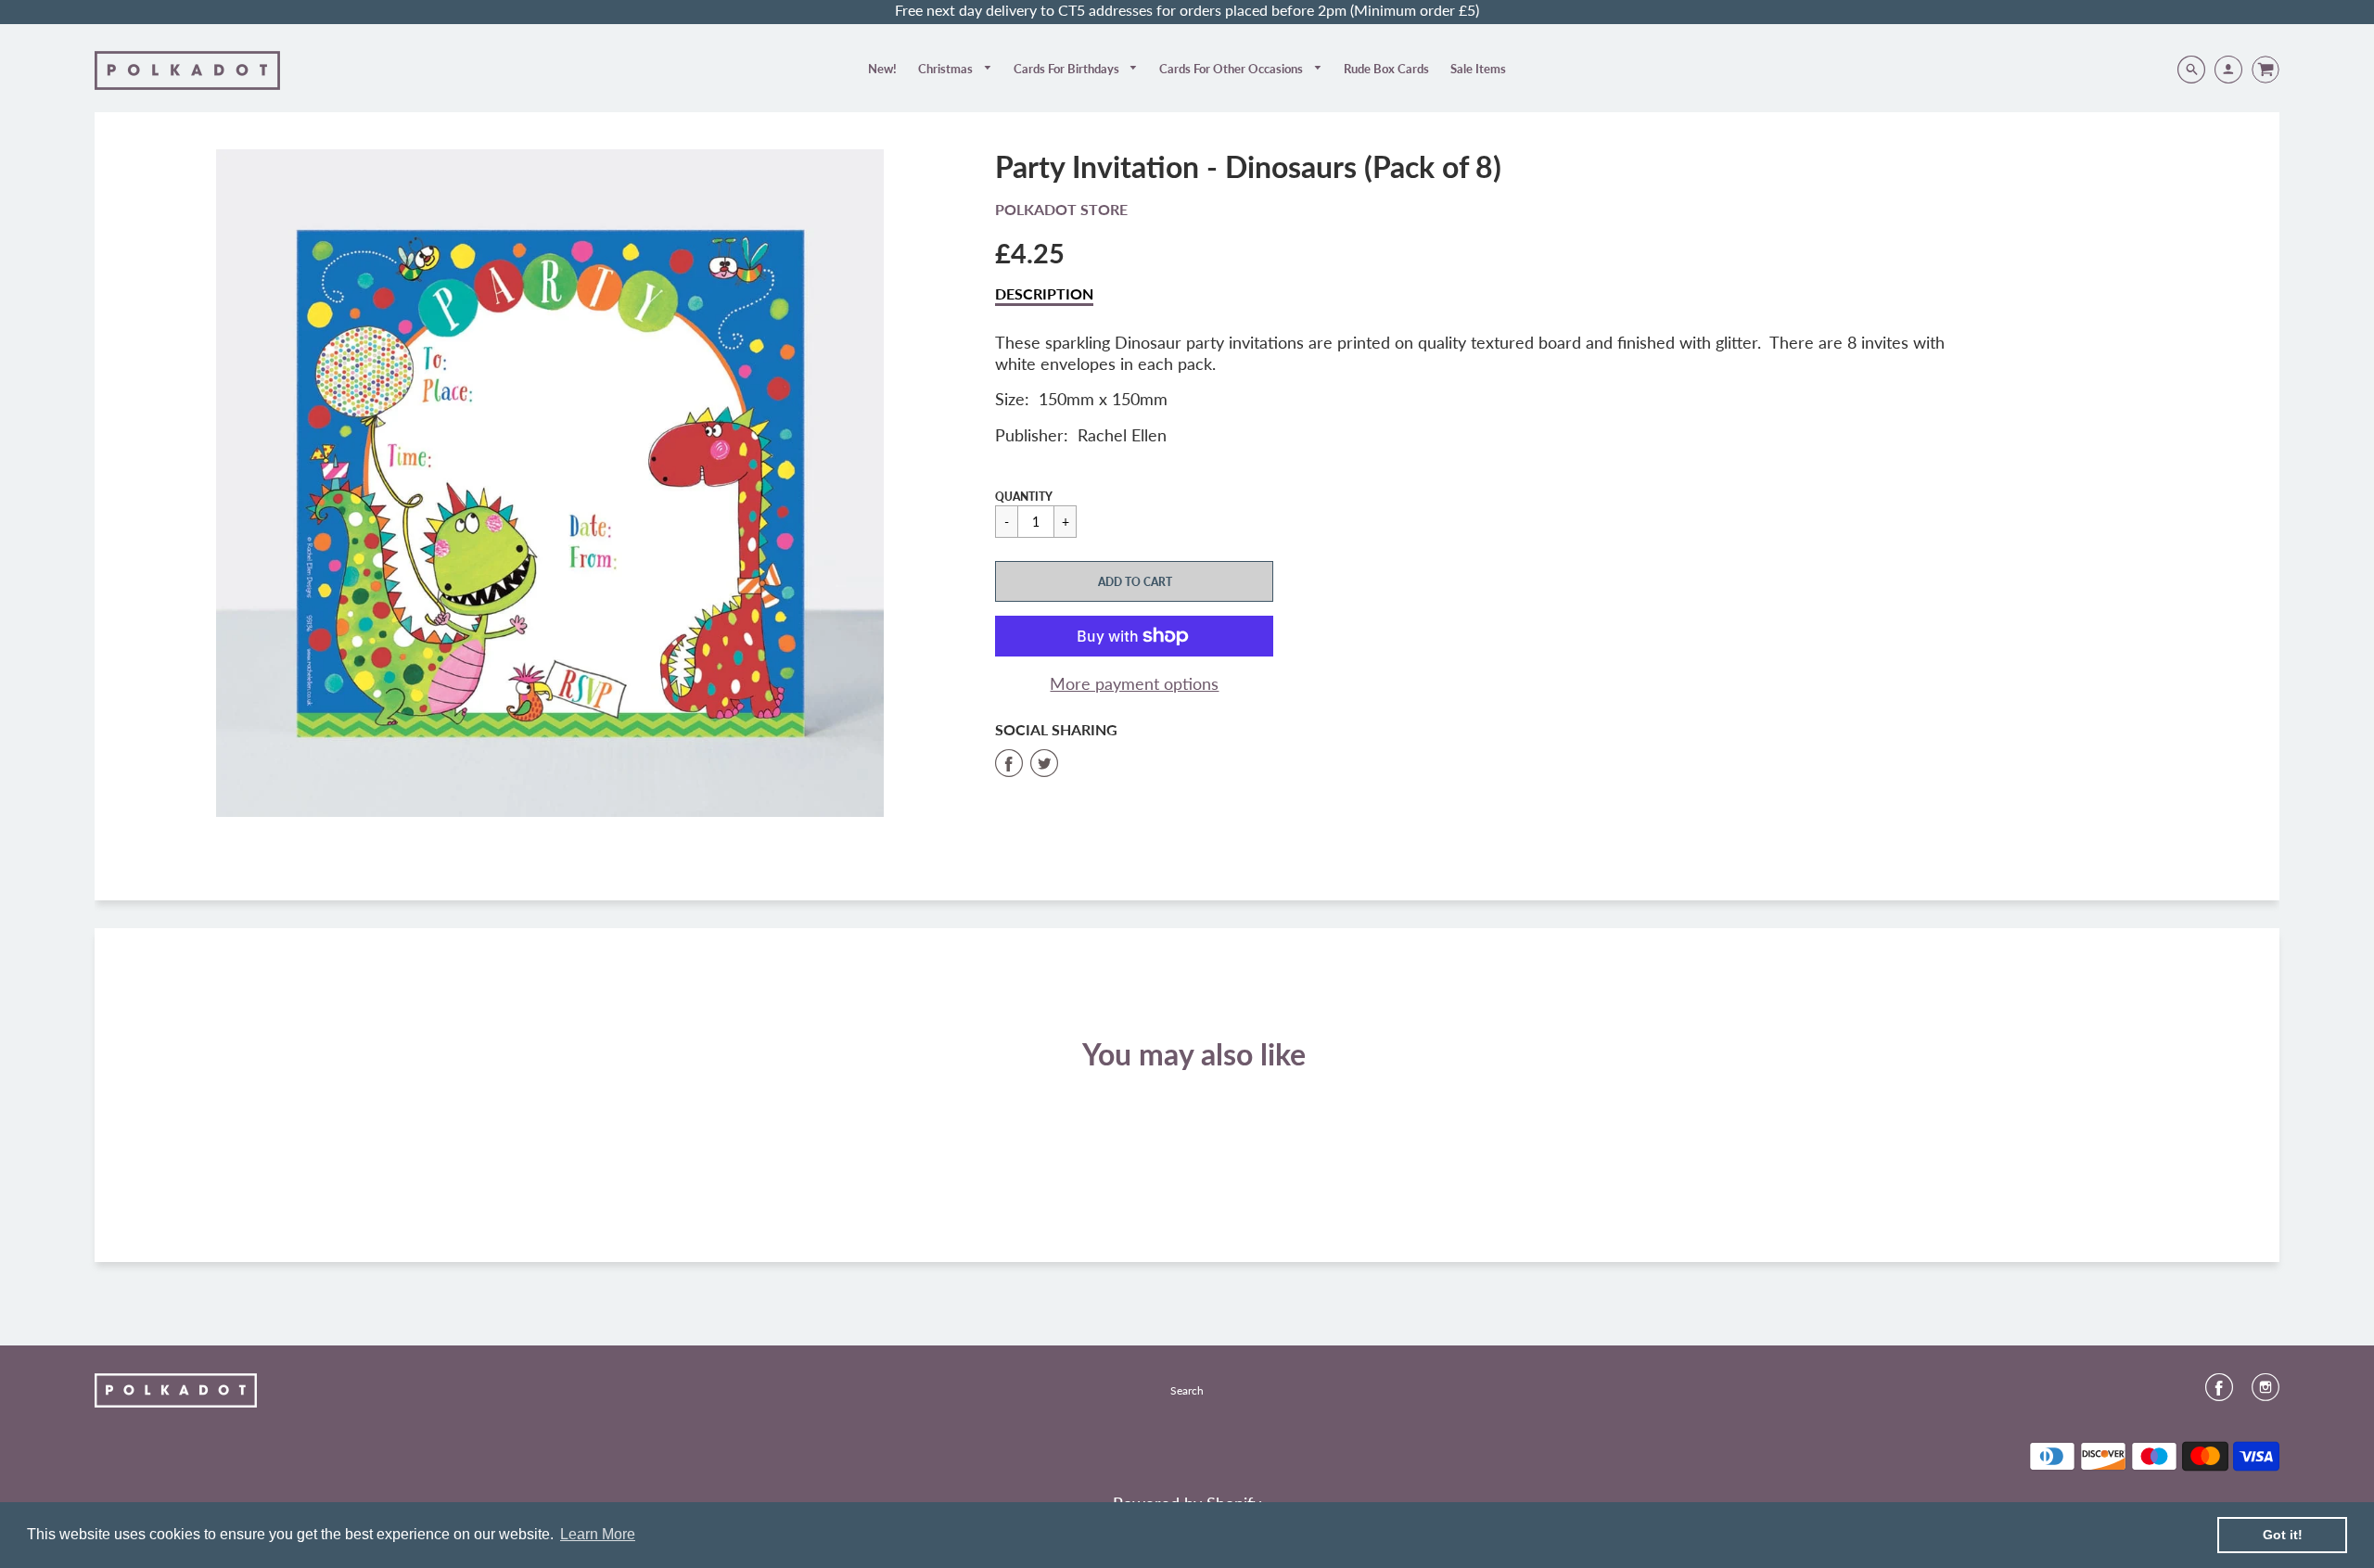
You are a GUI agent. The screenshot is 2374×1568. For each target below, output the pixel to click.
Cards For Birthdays (1068, 69)
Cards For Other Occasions (1232, 69)
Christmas (947, 69)
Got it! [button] (2283, 1535)
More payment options (1134, 683)
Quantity (1024, 497)
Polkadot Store (1061, 209)
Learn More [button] (598, 1534)
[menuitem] (882, 69)
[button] (1134, 581)
